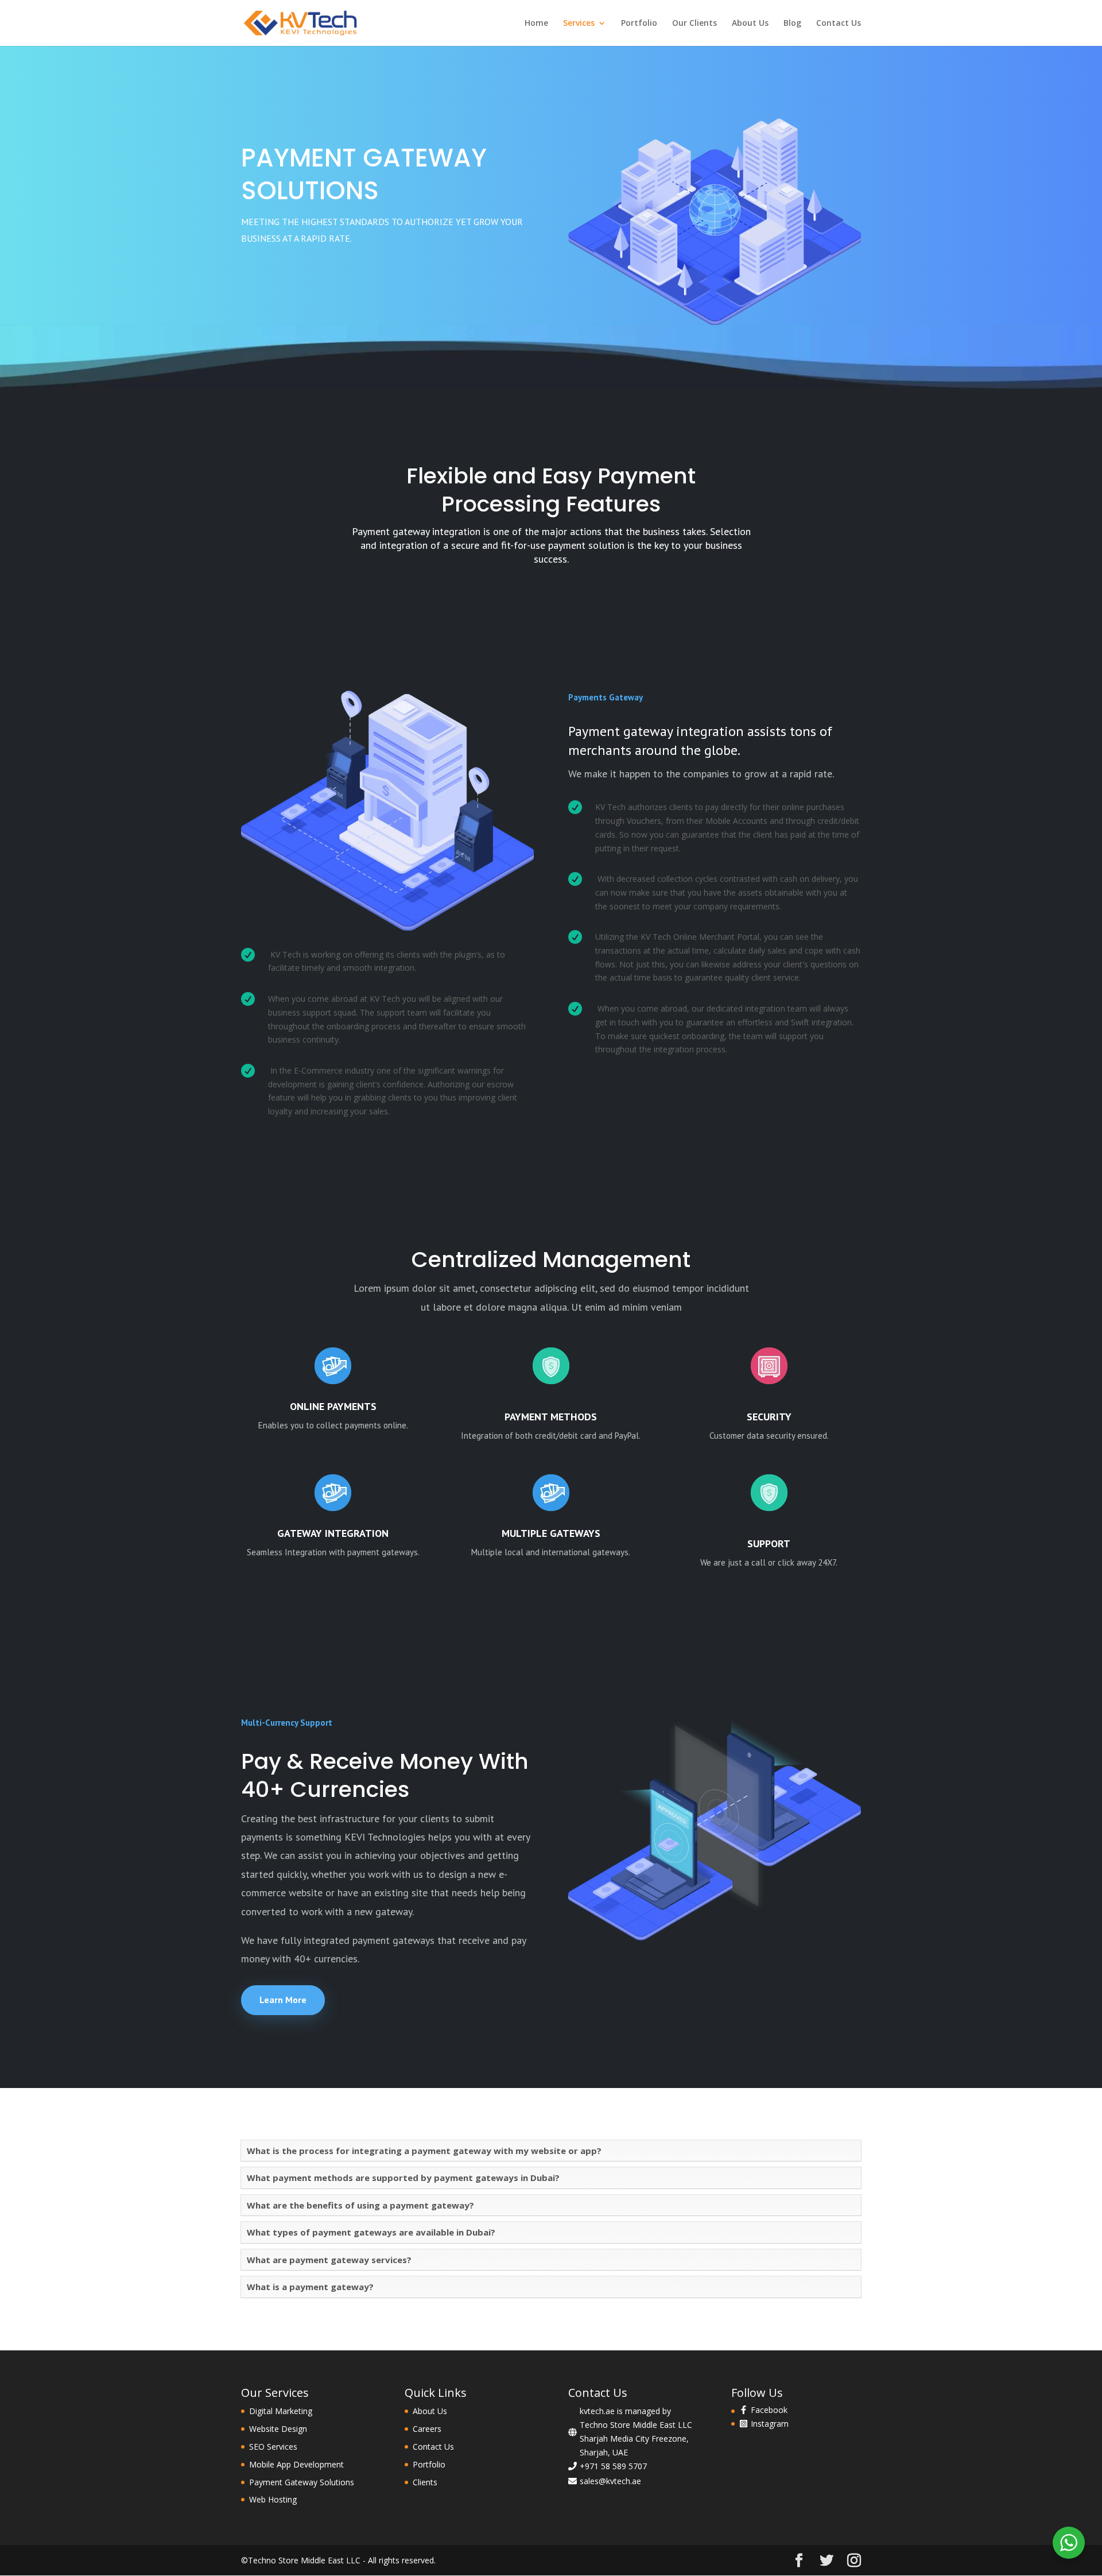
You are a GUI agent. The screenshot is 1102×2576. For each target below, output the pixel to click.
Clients (425, 2482)
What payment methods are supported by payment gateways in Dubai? (403, 2178)
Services (579, 24)
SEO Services (273, 2447)
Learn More (283, 2000)
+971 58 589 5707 (613, 2466)
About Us (750, 24)
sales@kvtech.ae (610, 2481)
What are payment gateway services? (329, 2260)
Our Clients (694, 24)
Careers (427, 2429)
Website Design (278, 2429)
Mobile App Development (296, 2464)
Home (536, 24)
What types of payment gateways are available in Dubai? (371, 2232)
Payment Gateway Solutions (302, 2482)
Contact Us (839, 24)
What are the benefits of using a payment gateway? (360, 2205)
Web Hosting (273, 2499)
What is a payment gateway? (310, 2287)
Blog (792, 24)
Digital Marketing (281, 2411)
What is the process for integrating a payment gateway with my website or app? (424, 2151)
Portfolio (639, 24)
